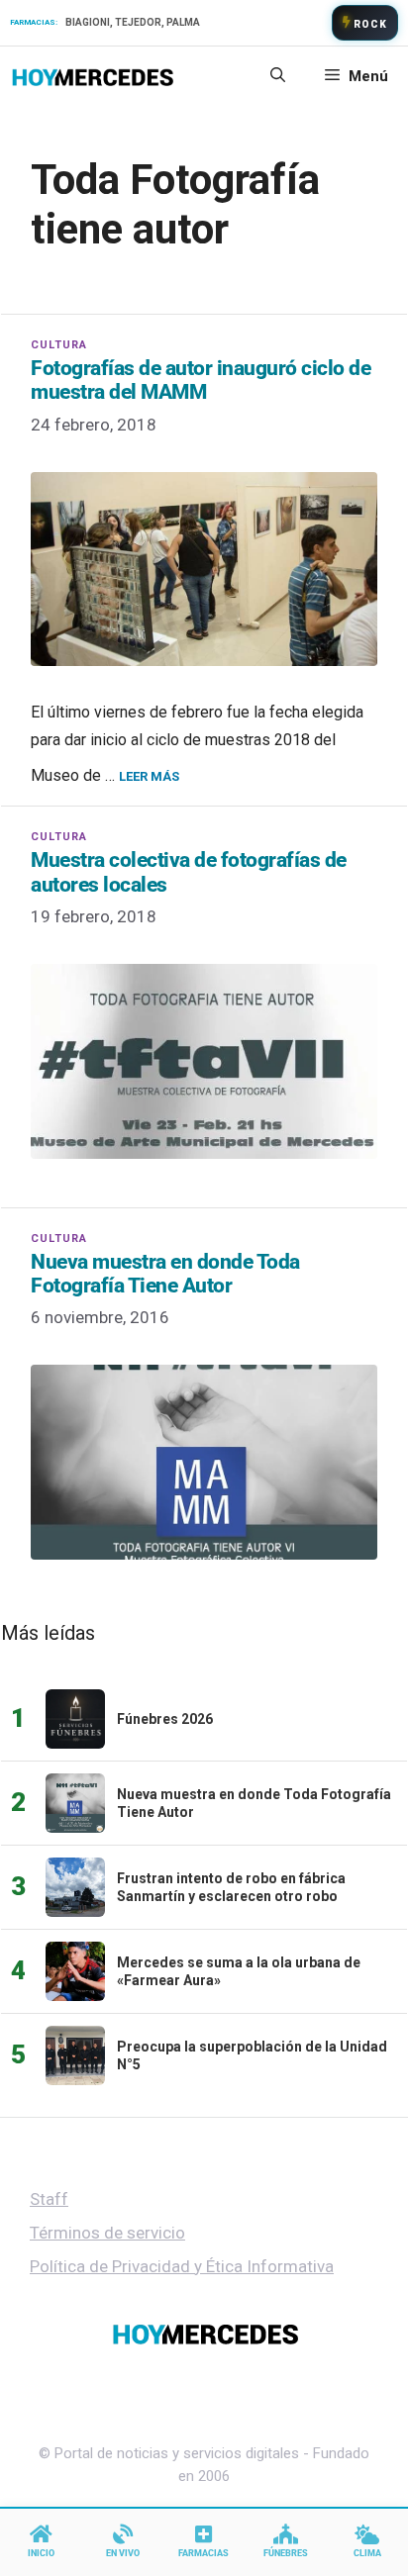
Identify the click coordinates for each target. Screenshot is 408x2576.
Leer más (149, 776)
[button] (278, 76)
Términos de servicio (107, 2233)
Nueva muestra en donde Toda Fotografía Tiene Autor (165, 1274)
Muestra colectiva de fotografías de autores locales (189, 872)
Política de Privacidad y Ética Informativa (182, 2266)
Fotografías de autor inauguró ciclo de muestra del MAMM (201, 380)
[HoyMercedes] (93, 76)
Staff (49, 2199)
